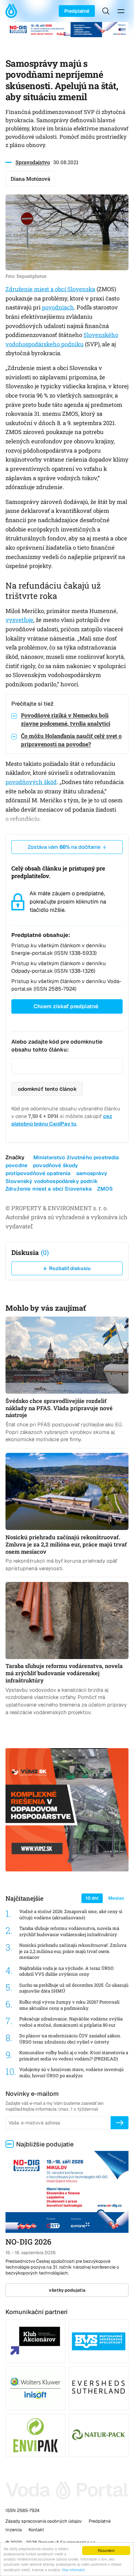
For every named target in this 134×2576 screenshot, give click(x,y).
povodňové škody (55, 1165)
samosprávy (92, 1173)
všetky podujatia (67, 2290)
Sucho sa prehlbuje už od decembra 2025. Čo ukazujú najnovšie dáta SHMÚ (74, 1988)
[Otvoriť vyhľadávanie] (106, 11)
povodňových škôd (31, 782)
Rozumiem (106, 2550)
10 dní (92, 1898)
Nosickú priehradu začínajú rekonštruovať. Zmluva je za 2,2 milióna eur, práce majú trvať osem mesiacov (73, 1951)
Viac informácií (73, 2570)
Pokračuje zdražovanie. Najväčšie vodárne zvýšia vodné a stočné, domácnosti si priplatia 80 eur (71, 2022)
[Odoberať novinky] (120, 2123)
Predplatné (77, 11)
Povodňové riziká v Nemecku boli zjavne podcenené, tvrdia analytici (66, 719)
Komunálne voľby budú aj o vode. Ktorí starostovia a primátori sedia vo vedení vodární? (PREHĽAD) (74, 2056)
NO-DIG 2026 (28, 2242)
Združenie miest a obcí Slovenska (50, 289)
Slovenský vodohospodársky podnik (52, 1181)
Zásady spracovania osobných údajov (44, 2521)
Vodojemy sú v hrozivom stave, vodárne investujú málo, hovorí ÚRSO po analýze (71, 2073)
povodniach (58, 307)
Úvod (13, 11)
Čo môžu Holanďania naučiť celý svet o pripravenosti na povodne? (71, 740)
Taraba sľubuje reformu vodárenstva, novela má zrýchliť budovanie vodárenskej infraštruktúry (69, 1931)
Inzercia (14, 2530)
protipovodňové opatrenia (38, 1173)
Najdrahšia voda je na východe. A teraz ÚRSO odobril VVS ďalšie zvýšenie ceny (66, 1971)
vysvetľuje (19, 620)
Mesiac (116, 1898)
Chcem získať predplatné (66, 1006)
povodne (16, 1165)
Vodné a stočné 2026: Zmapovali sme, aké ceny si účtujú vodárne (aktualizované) (71, 1915)
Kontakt (36, 2530)
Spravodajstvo (33, 162)
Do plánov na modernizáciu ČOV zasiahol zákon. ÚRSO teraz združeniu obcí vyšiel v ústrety (70, 2039)
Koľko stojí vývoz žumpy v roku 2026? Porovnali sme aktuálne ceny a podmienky (69, 2005)
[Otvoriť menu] (121, 11)
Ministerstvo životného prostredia (76, 1157)
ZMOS (105, 1189)
